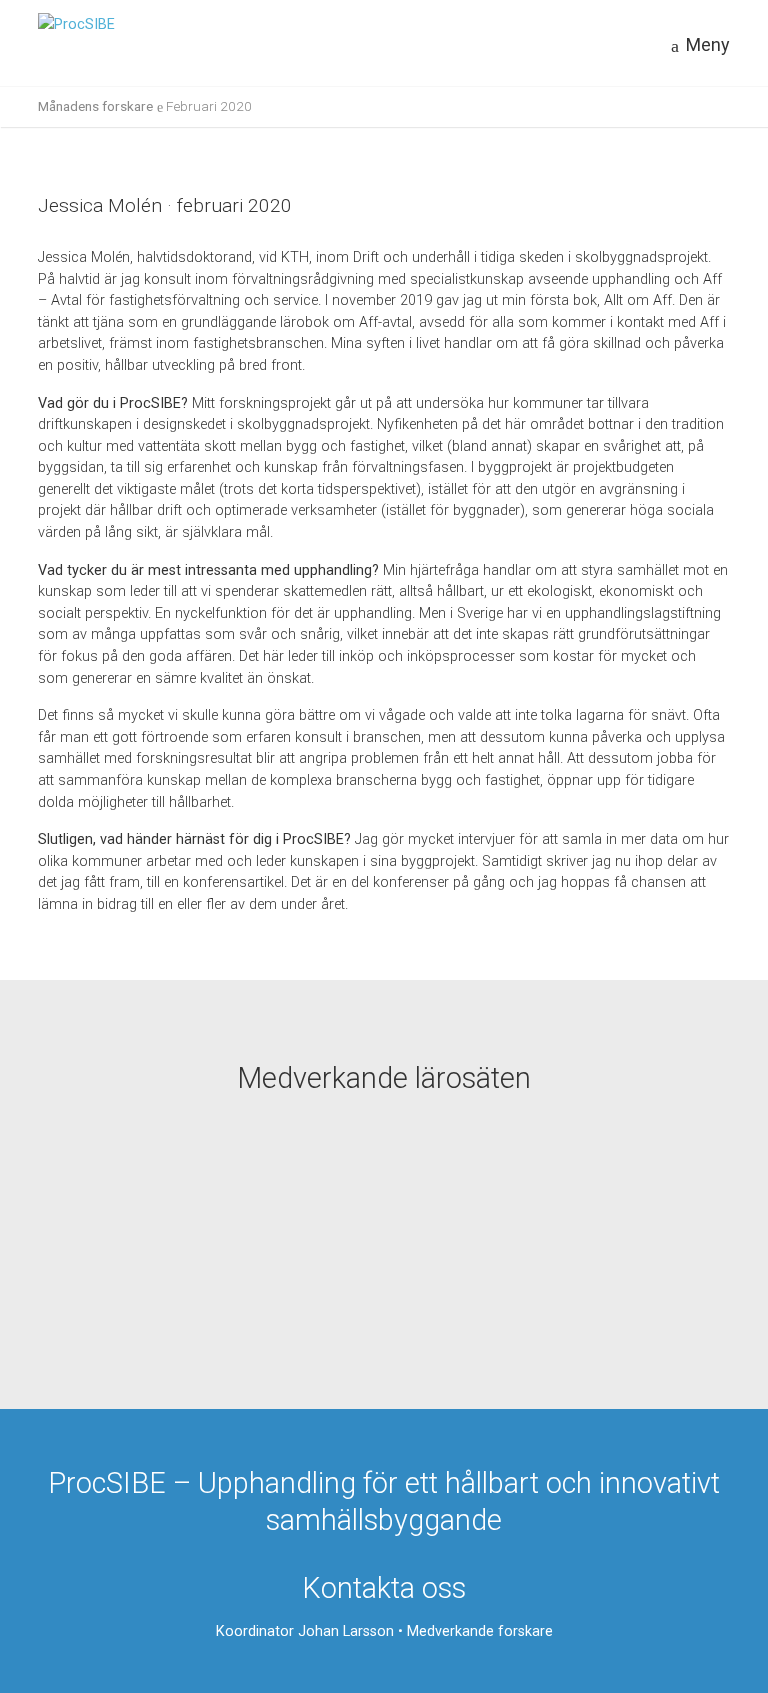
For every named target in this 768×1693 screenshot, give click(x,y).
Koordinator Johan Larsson (305, 1631)
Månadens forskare (95, 106)
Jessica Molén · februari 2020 (165, 205)
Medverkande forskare (480, 1631)
